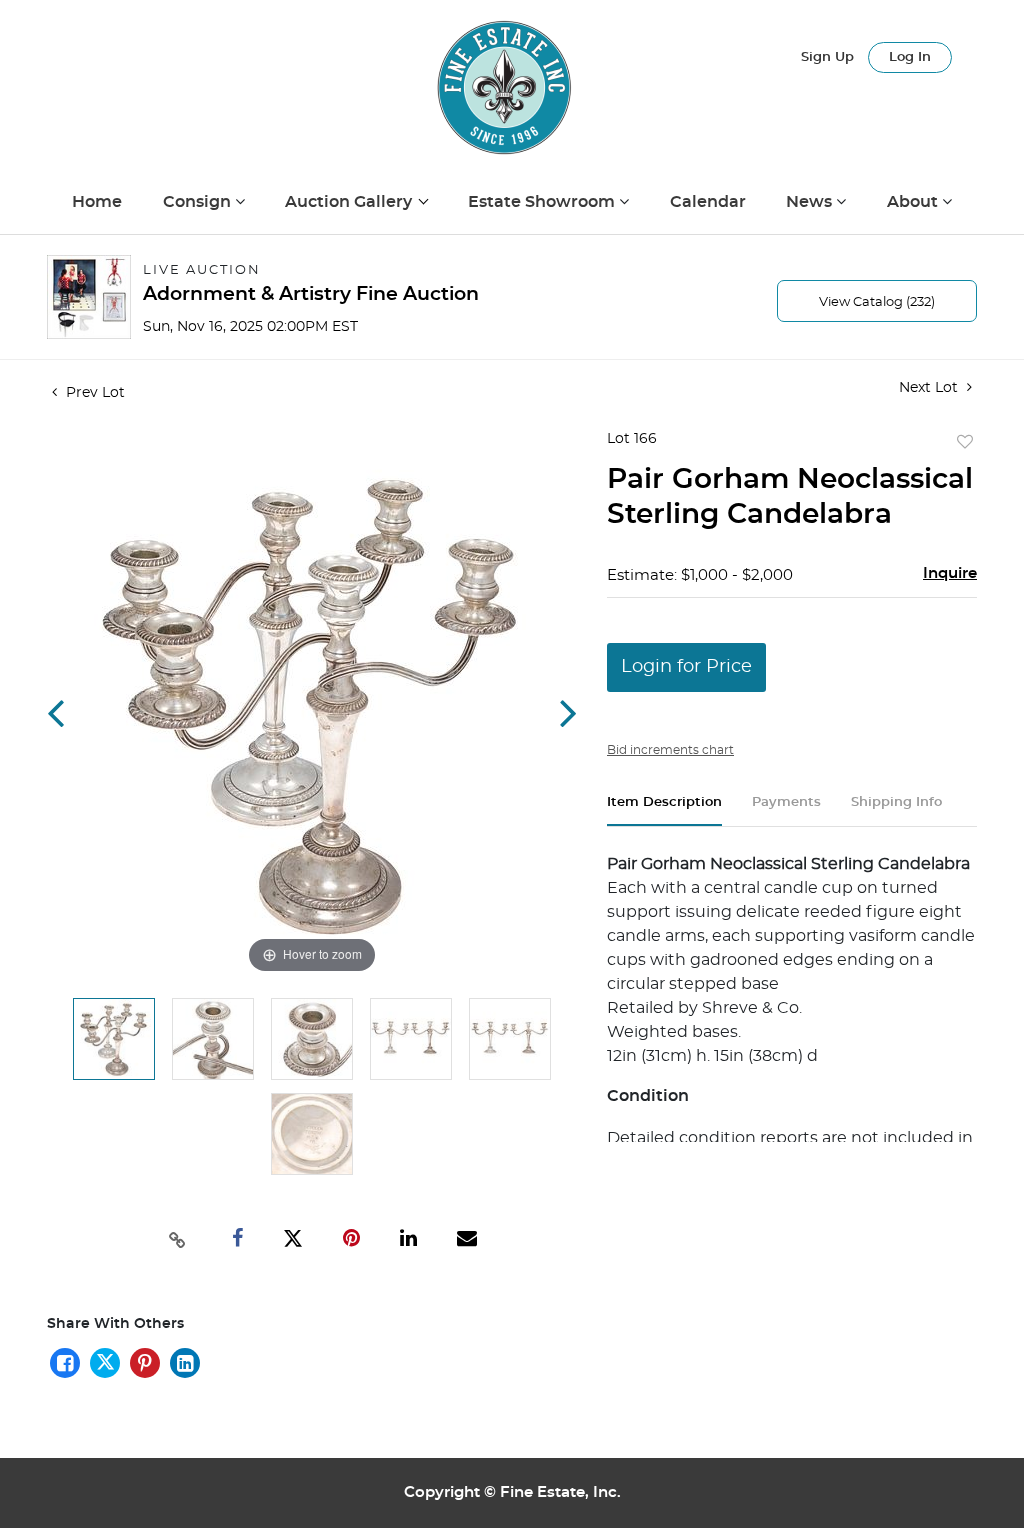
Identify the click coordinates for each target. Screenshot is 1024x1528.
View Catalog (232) (877, 302)
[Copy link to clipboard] (177, 1238)
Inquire (950, 573)
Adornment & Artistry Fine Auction (311, 294)
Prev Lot (93, 393)
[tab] (664, 810)
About (914, 202)
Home (97, 202)
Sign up (827, 57)
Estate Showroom (543, 202)
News (811, 202)
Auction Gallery (350, 202)
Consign (199, 202)
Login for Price (686, 667)
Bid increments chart (670, 750)
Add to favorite (965, 443)
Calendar (708, 202)
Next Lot (930, 388)
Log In (910, 57)
